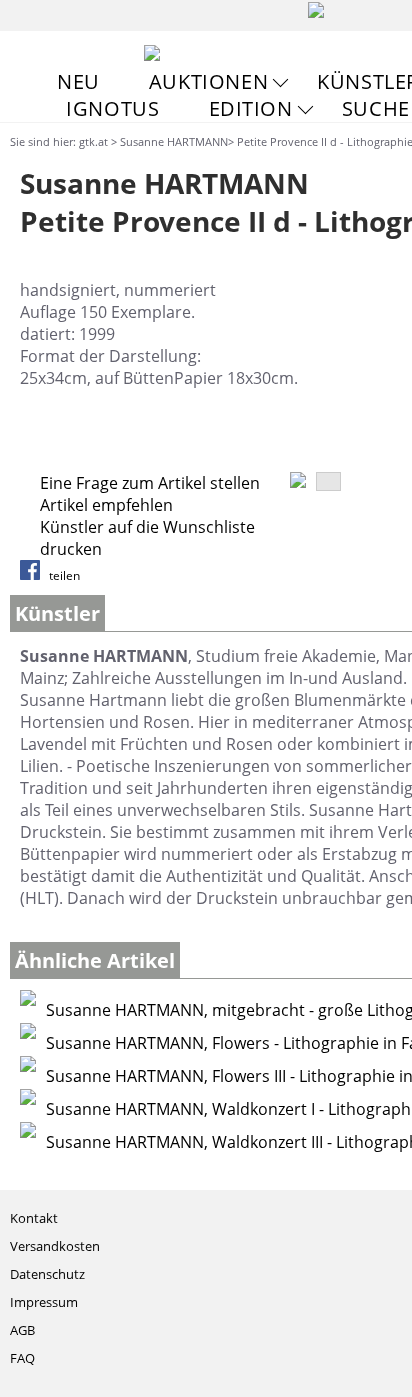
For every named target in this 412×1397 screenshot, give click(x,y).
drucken (71, 549)
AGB (22, 1330)
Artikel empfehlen (106, 505)
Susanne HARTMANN (174, 141)
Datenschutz (47, 1274)
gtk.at (93, 141)
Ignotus (112, 108)
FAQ (22, 1358)
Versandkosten (55, 1246)
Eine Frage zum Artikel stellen (150, 483)
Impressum (44, 1302)
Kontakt (34, 1218)
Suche (376, 108)
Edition (251, 108)
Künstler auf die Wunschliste (147, 527)
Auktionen (208, 81)
